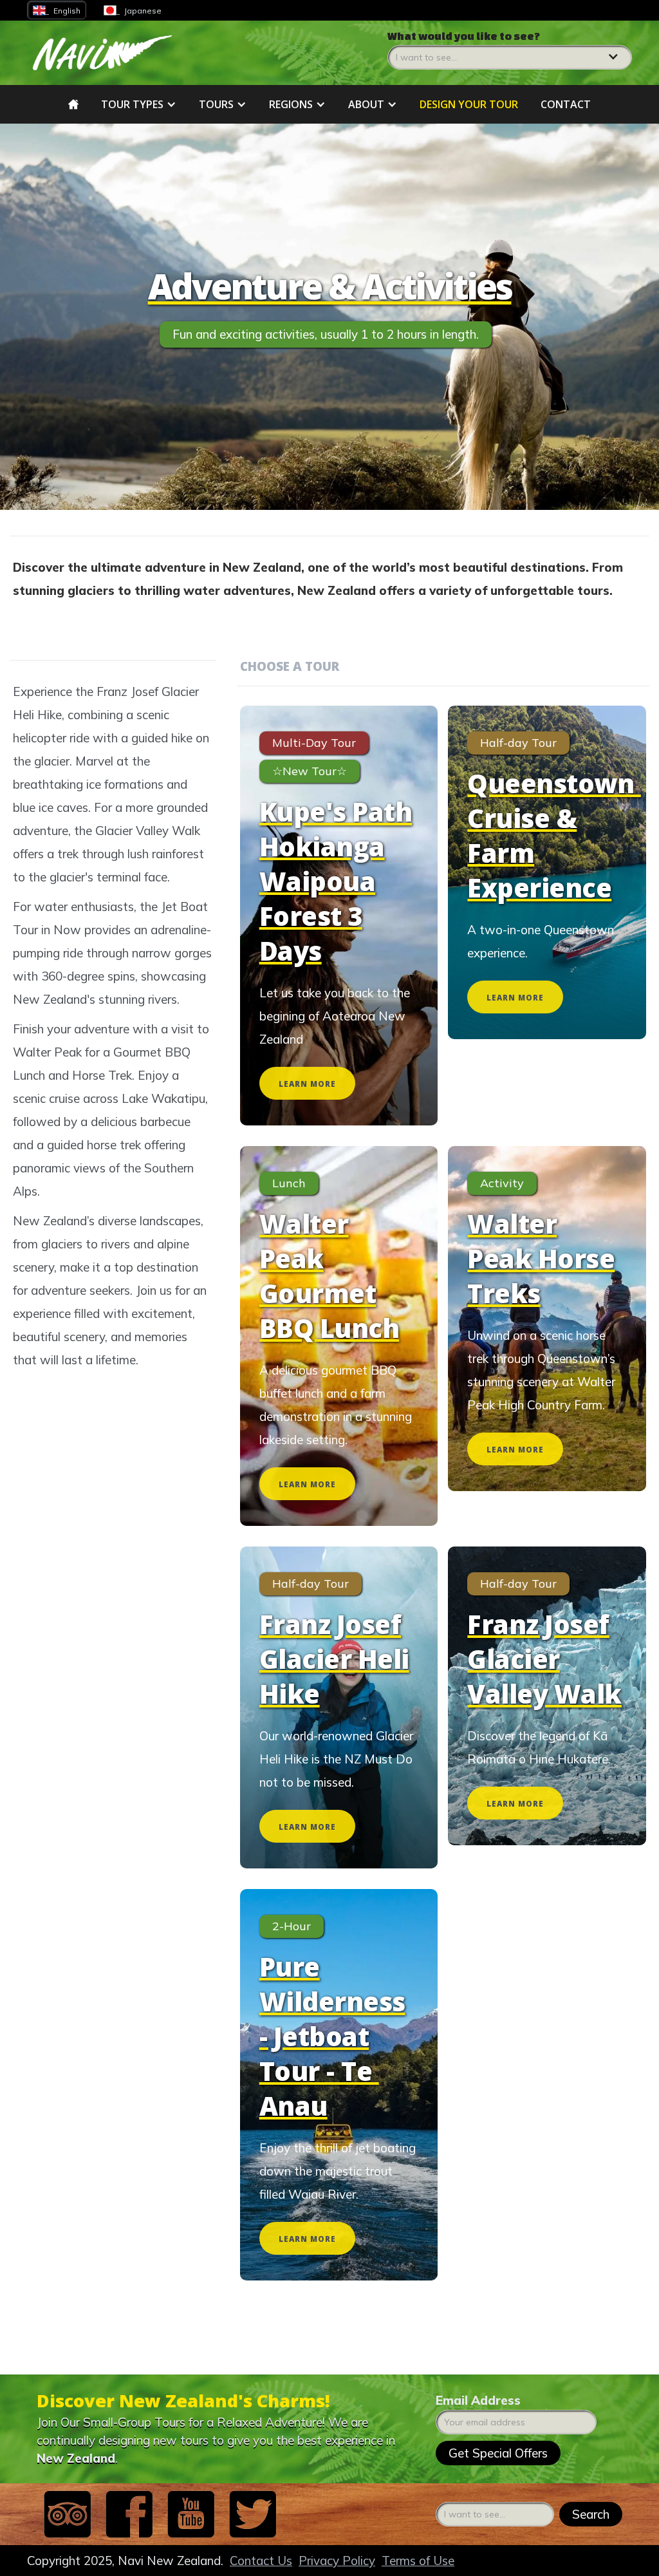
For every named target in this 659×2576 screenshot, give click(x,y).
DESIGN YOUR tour (469, 104)
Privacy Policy (337, 2561)
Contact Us (261, 2561)
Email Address (478, 2400)
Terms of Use (418, 2561)
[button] (510, 50)
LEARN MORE (307, 1084)
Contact (566, 104)
